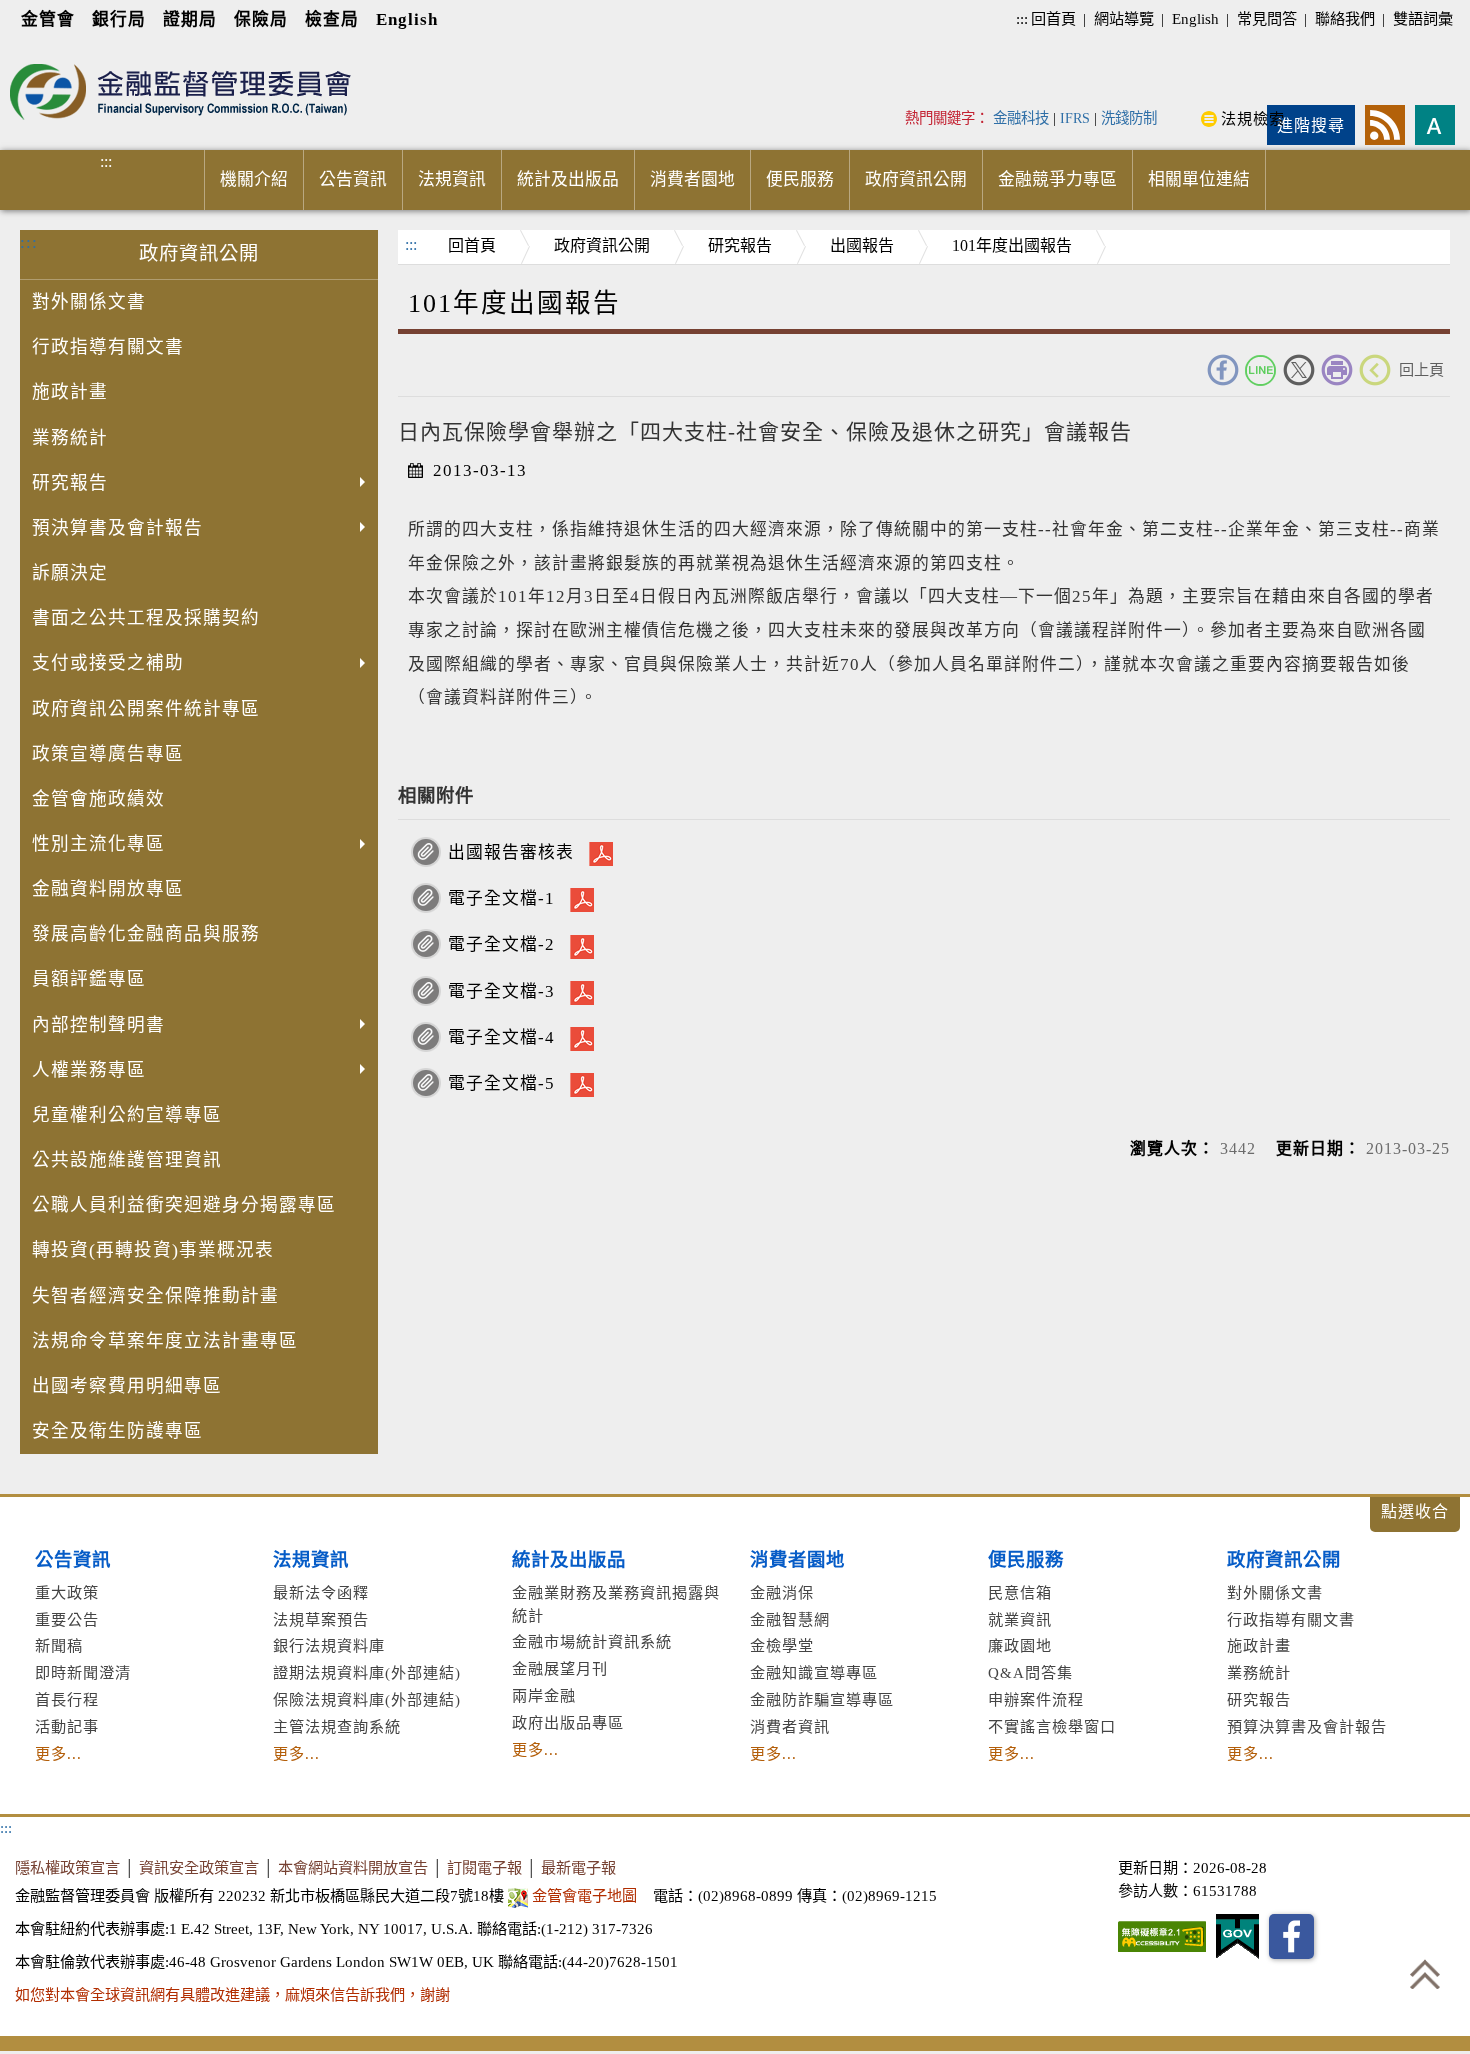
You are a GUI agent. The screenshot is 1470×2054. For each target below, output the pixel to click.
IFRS (1075, 118)
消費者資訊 (790, 1726)
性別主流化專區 (98, 844)
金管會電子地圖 (584, 1895)
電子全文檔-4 (501, 1037)
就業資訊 (1020, 1619)
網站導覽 (1124, 18)
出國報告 (862, 245)
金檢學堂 (782, 1645)
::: (1022, 18)
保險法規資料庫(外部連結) (367, 1699)
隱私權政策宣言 (67, 1867)
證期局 (190, 19)
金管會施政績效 (98, 799)
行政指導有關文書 (108, 347)
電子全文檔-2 (501, 944)
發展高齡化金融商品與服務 (146, 934)
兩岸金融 (544, 1695)
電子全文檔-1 (501, 898)
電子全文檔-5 (501, 1083)
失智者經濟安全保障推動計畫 (155, 1296)
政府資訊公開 (916, 179)
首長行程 (67, 1699)
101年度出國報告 (1012, 245)
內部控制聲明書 (98, 1025)
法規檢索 (1253, 118)
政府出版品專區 (568, 1722)
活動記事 (67, 1726)
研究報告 (70, 483)
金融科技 (1021, 118)
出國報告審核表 (511, 852)
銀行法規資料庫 (329, 1645)
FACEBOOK (1223, 370)
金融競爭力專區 (1057, 179)
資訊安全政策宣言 (199, 1867)
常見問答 (1267, 18)
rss (1385, 125)
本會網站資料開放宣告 (353, 1867)
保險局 (261, 19)
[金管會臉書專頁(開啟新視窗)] (1291, 1936)
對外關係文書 (89, 302)
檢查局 (332, 19)
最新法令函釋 (321, 1592)
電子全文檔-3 (501, 991)
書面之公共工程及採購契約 (146, 618)
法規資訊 (452, 179)
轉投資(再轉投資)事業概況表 (153, 1250)
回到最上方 (1425, 1974)
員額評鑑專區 (89, 979)
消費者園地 (692, 179)
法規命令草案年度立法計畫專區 (165, 1341)
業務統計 (70, 438)
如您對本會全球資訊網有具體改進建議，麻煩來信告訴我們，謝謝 (232, 1994)
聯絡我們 (1345, 18)
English (407, 19)
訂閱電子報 (484, 1867)
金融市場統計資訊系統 (592, 1641)
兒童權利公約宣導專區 (127, 1115)
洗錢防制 (1129, 118)
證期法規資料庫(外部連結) (367, 1672)
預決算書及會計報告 (117, 528)
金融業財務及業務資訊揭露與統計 (616, 1604)
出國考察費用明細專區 (127, 1386)
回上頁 (1421, 369)
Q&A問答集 (1030, 1672)
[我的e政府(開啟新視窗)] (1237, 1936)
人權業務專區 (89, 1070)
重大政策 (67, 1592)
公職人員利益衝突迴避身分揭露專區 (184, 1205)
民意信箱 (1020, 1592)
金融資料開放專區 (108, 889)
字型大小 (1435, 125)
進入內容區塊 (51, 51)
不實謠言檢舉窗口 (1052, 1726)
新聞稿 (59, 1645)
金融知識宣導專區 (814, 1672)
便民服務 (800, 179)
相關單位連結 (1199, 179)
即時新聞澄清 (83, 1672)
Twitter (1299, 370)
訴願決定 (70, 573)
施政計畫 (70, 392)
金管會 (48, 19)
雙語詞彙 (1423, 18)
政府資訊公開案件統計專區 (146, 709)
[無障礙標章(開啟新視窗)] (1162, 1936)
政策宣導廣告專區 (108, 754)
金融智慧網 (790, 1619)
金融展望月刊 (560, 1668)
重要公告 (67, 1619)
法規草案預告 (321, 1619)
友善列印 (1337, 370)
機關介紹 (254, 179)
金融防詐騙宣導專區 (822, 1699)
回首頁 (1053, 18)
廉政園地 (1020, 1645)
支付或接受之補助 (108, 663)
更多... (58, 1753)
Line (1261, 370)
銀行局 (119, 19)
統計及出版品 (568, 179)
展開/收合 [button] (1415, 1514)
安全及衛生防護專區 (117, 1431)
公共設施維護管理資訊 (127, 1160)
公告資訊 (353, 179)
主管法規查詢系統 (337, 1726)
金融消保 (782, 1592)
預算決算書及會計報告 (1307, 1726)
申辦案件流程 (1036, 1699)
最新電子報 (578, 1867)
